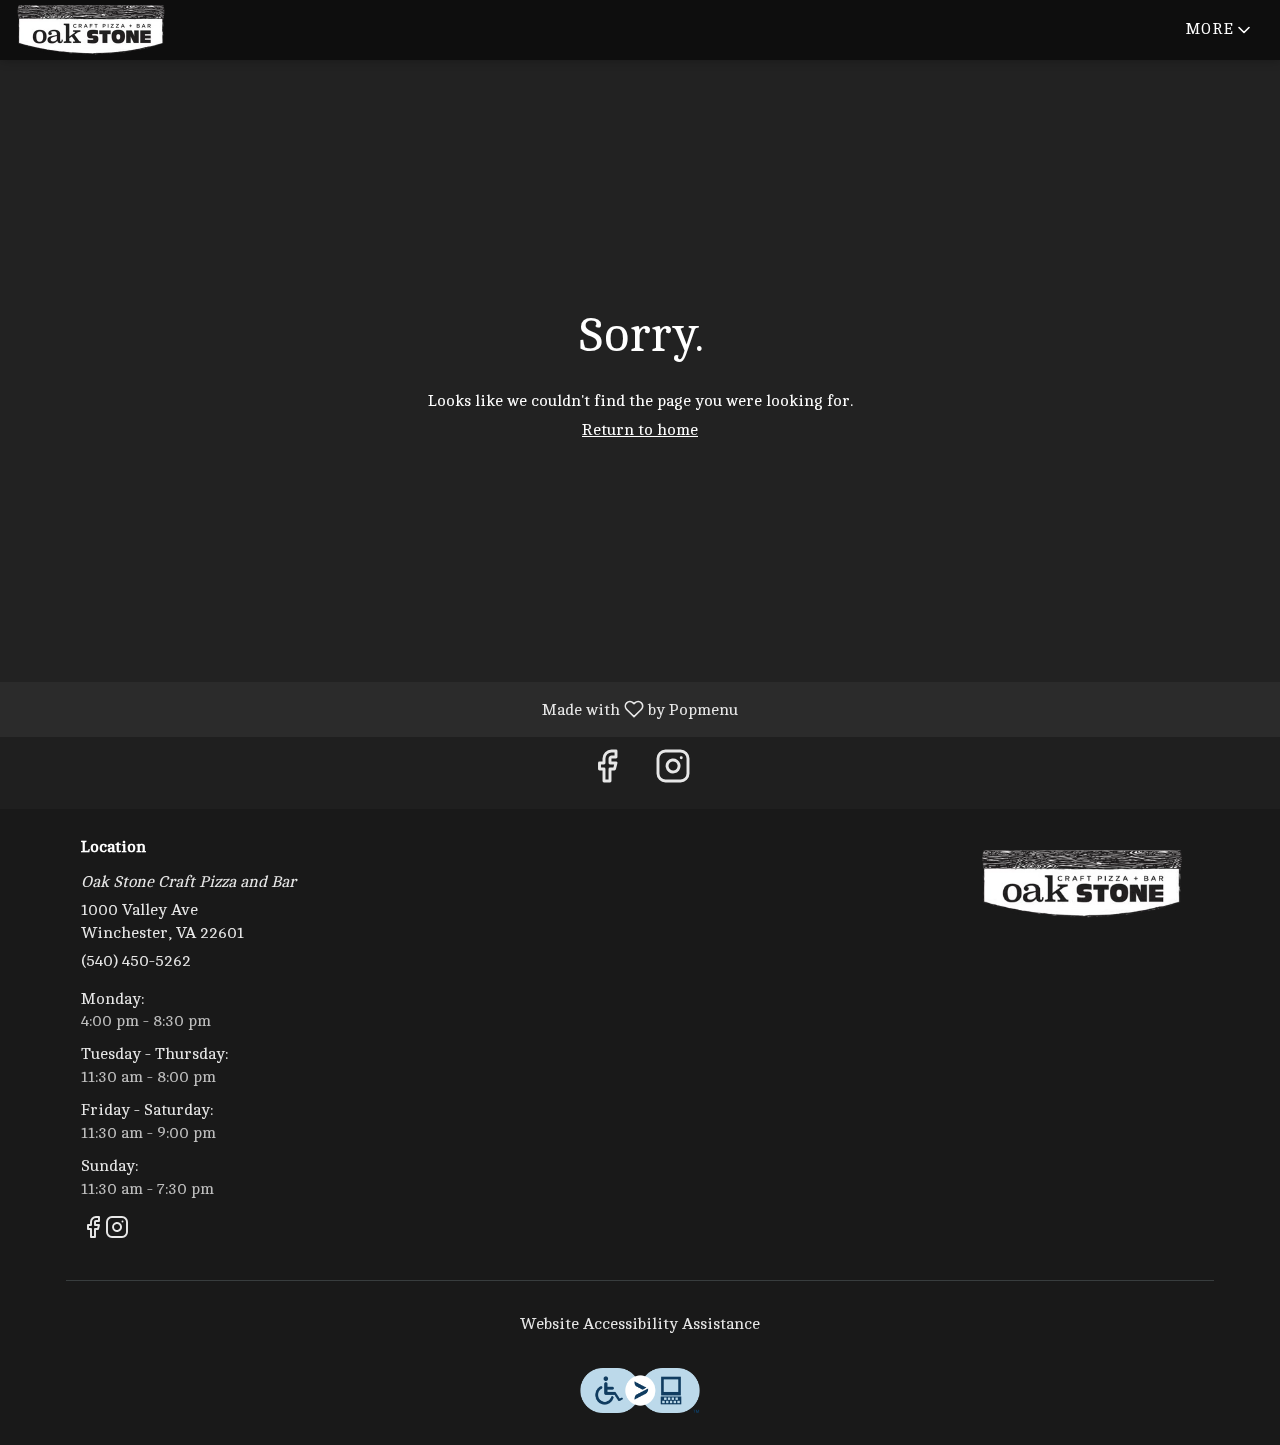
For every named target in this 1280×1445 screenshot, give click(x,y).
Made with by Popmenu (376, 709)
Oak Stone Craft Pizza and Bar (1082, 884)
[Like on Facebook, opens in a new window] (607, 772)
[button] (1220, 30)
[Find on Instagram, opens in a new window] (673, 772)
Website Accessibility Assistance (640, 1324)
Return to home (640, 430)
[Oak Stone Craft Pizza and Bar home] (106, 30)
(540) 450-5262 (136, 961)
